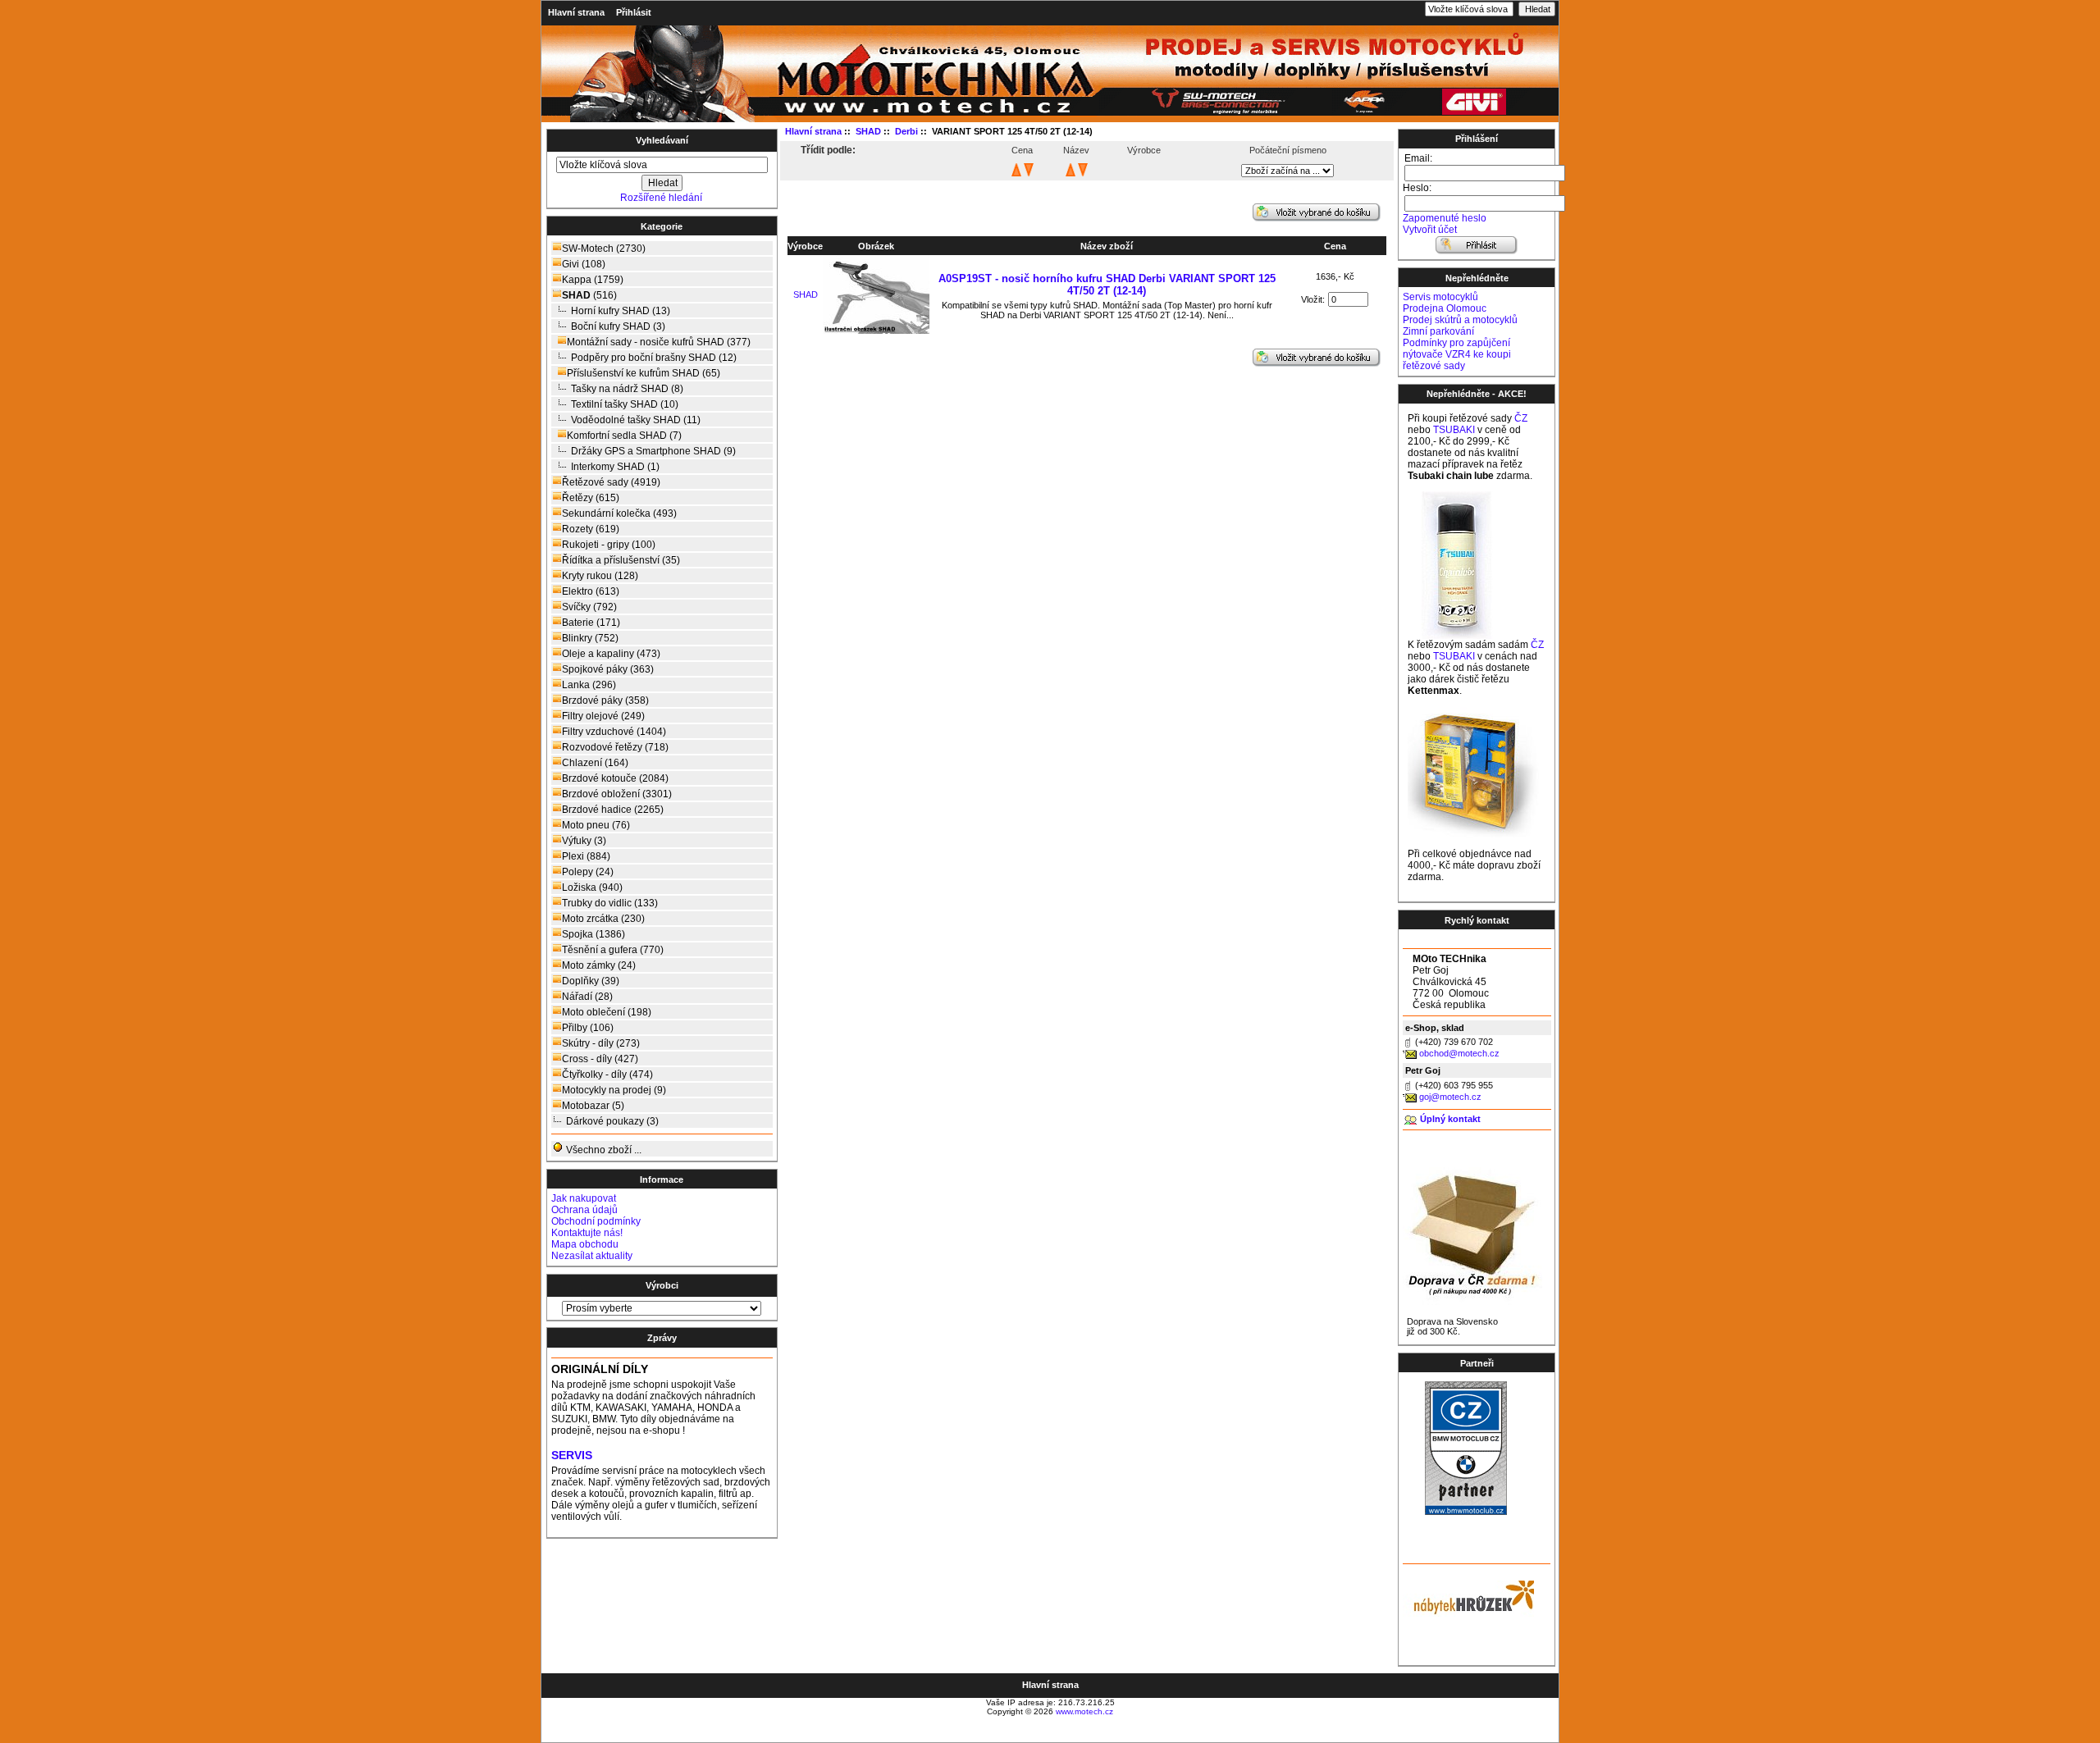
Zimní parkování (1438, 331)
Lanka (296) (589, 685)
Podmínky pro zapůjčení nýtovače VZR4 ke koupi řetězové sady (1457, 354)
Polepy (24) (588, 872)
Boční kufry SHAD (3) (618, 326)
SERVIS (572, 1456)
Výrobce (805, 246)
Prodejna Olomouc (1445, 308)
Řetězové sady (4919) (611, 482)
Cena (1335, 246)
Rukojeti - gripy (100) (609, 545)
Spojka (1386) (593, 934)
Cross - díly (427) (600, 1059)
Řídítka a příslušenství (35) (621, 560)
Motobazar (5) (593, 1106)
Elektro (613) (591, 591)
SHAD (806, 294)
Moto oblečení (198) (607, 1012)
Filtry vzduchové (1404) (614, 732)
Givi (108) (584, 264)
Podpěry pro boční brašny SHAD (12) (654, 358)
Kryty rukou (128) (600, 576)
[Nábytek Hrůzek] (1468, 1595)
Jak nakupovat (584, 1198)
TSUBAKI (1454, 430)
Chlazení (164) (595, 763)
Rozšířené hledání (661, 198)
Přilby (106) (588, 1028)
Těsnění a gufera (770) (613, 950)
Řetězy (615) (591, 498)
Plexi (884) (586, 856)
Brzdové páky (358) (605, 700)
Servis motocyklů (1440, 297)
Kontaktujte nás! (587, 1233)
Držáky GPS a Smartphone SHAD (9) (653, 451)
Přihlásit (634, 12)
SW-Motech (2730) (604, 249)
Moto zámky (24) (599, 965)
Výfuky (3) (584, 841)
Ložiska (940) (592, 887)
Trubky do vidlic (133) (610, 903)
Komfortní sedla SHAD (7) (624, 436)
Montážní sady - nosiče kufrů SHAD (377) (659, 342)
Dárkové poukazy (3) (612, 1121)
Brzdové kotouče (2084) (615, 778)
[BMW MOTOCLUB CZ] (1466, 1512)
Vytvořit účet (1430, 230)
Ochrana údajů (584, 1210)
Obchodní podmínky (596, 1221)
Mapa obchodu (585, 1244)
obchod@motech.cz (1459, 1053)
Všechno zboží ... (603, 1150)
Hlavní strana (576, 12)
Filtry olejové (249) (603, 716)
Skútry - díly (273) (601, 1043)
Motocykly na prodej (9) (614, 1090)
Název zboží (1107, 246)
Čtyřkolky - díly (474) (607, 1075)
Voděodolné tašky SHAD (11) (636, 420)
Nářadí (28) (587, 997)
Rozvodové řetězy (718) (615, 747)
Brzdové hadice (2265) (613, 810)
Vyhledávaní (662, 140)
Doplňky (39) (591, 981)
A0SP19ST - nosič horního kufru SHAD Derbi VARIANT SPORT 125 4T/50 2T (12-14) (1107, 285)
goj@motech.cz (1450, 1097)
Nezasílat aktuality (592, 1256)
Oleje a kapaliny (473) (611, 654)
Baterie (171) (591, 623)
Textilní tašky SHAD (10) (625, 404)
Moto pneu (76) (596, 825)
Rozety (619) (591, 529)
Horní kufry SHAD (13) (621, 311)
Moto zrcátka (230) (603, 919)
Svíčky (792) (589, 607)
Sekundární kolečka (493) (619, 513)
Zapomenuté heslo (1445, 218)
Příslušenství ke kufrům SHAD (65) (644, 373)
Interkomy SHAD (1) (615, 467)
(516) (589, 295)
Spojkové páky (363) (608, 669)
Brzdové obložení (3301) (617, 794)
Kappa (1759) (593, 280)
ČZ (1521, 418)
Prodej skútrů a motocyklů (1460, 320)
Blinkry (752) (590, 638)
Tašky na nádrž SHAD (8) (627, 389)
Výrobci (662, 1285)
